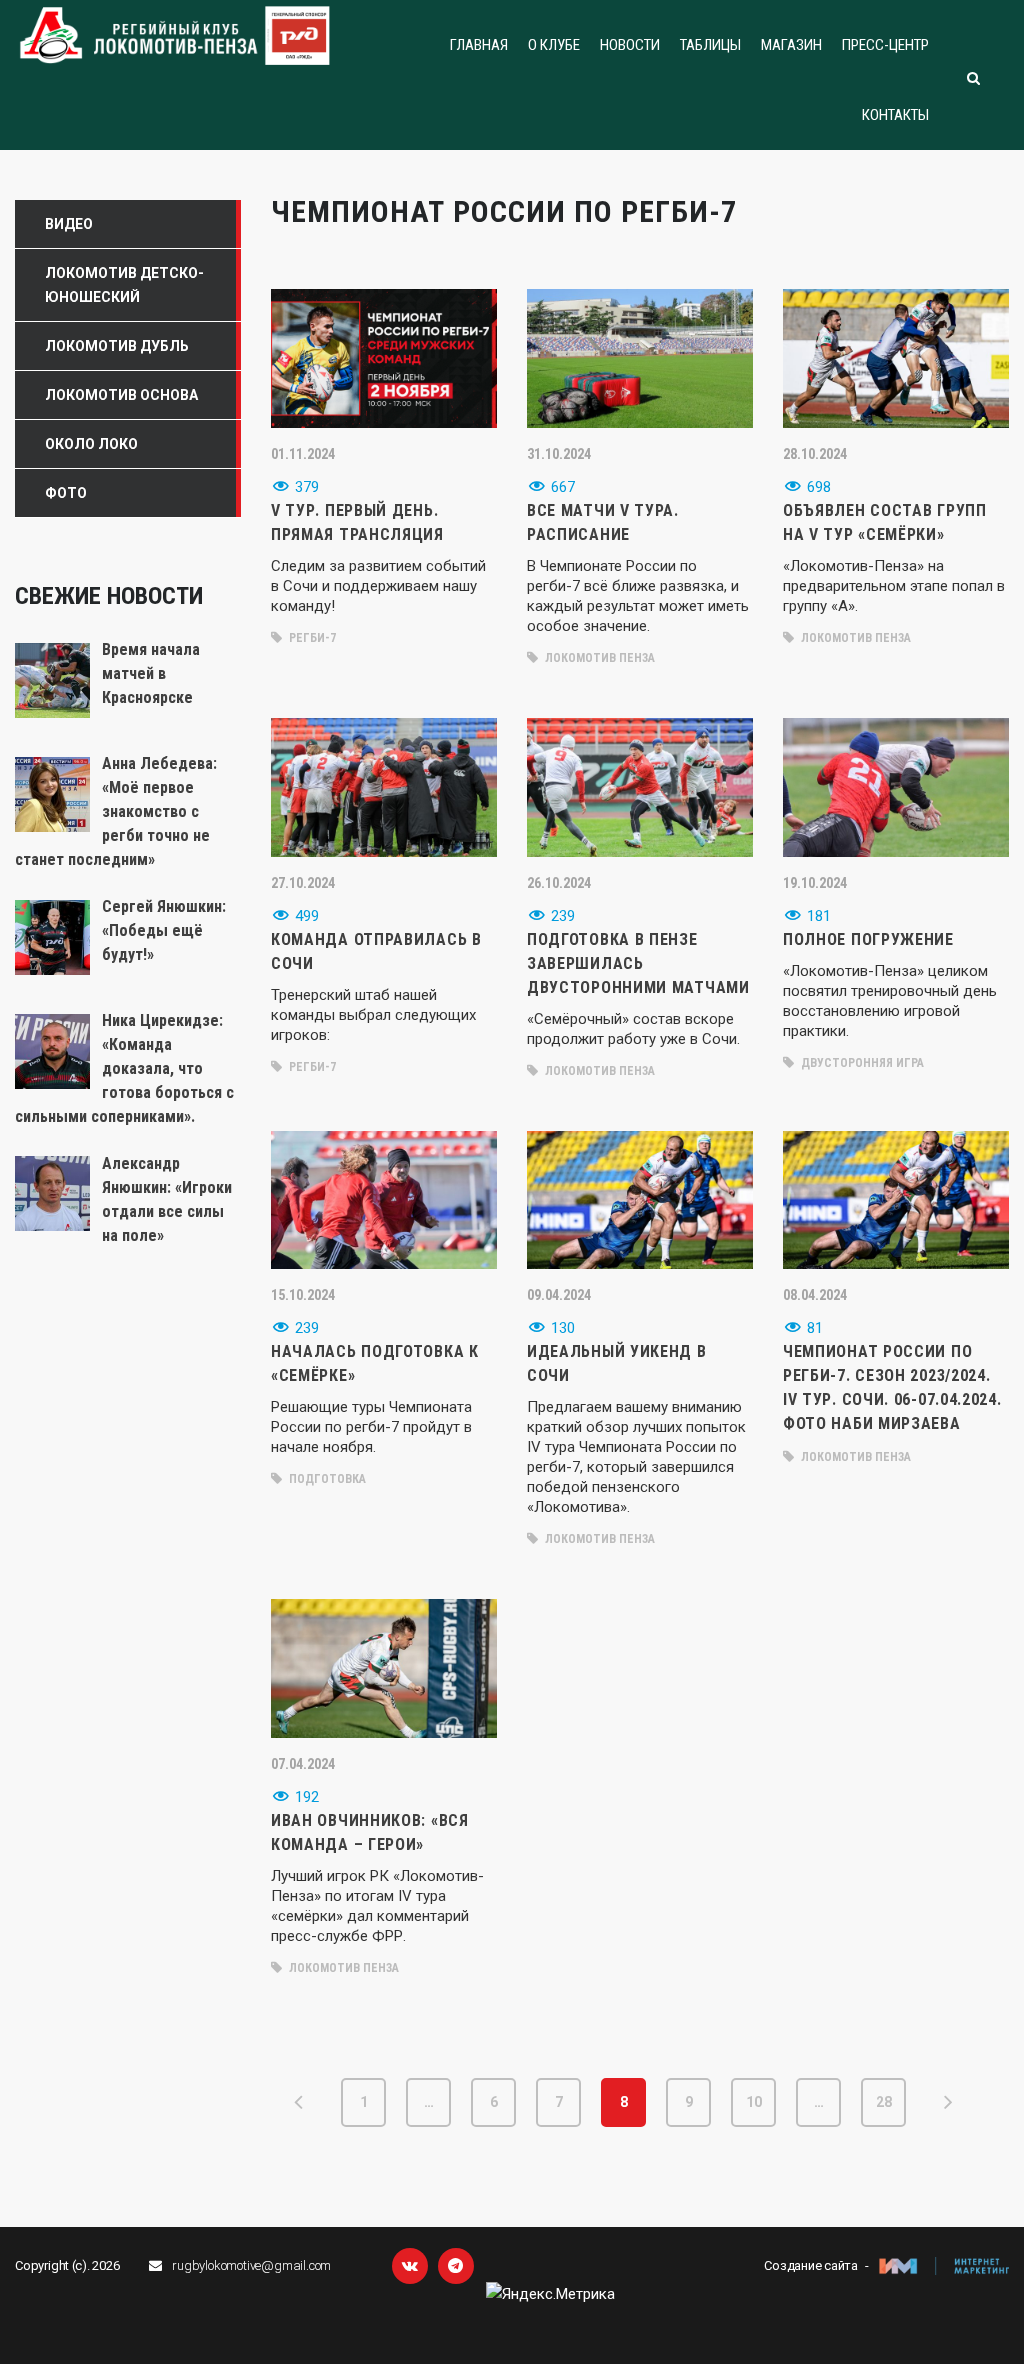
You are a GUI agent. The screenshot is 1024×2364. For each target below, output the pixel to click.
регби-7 (311, 638)
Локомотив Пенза (598, 658)
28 (884, 2102)
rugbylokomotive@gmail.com (251, 2265)
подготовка (326, 1479)
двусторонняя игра (861, 1063)
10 (754, 2102)
